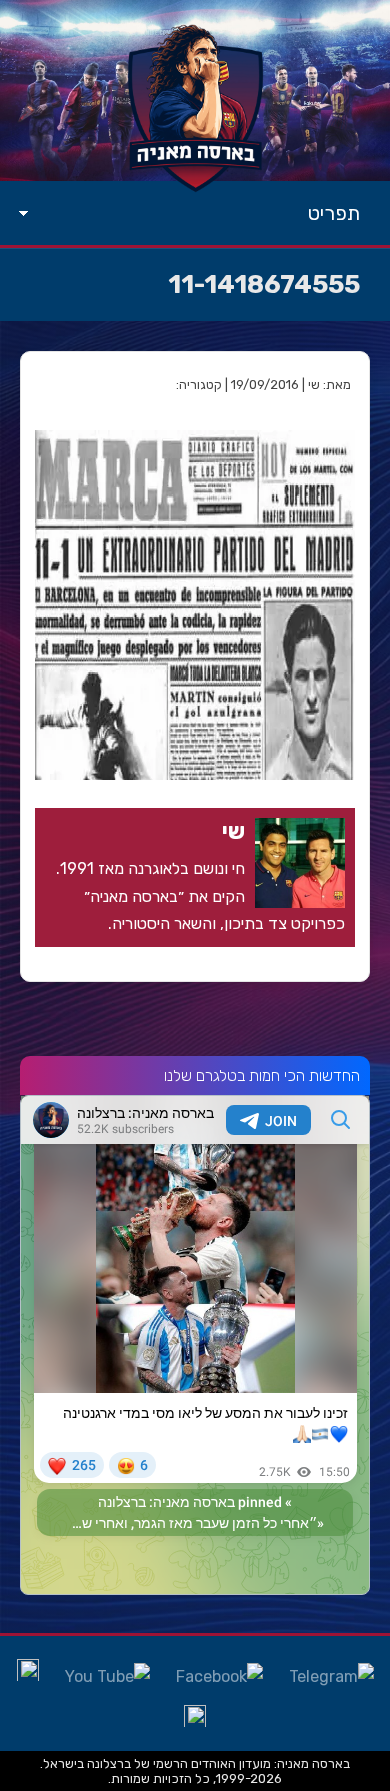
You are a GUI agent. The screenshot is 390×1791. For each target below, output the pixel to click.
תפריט (334, 213)
